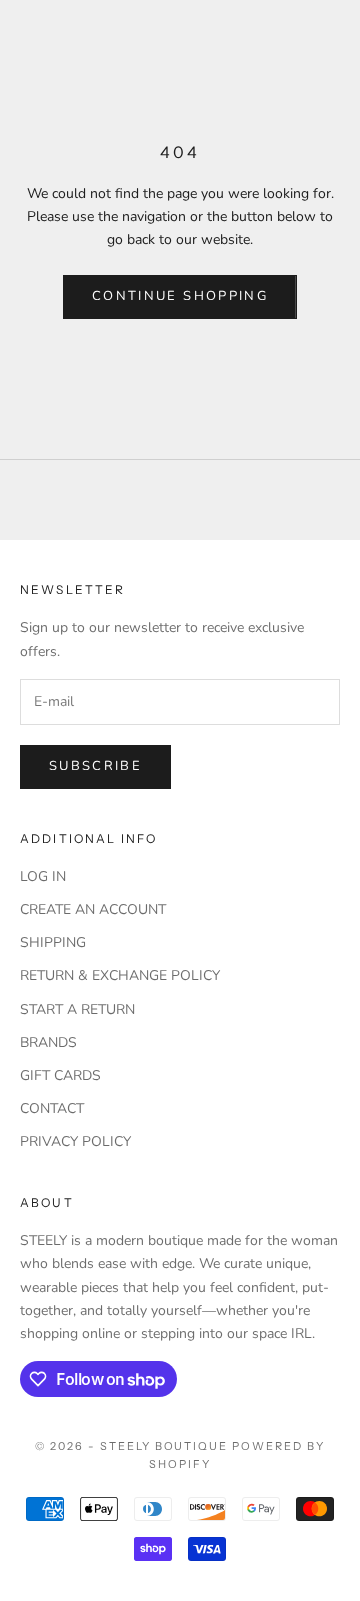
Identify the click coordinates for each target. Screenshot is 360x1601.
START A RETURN (77, 1009)
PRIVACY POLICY (75, 1141)
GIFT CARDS (60, 1075)
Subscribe (95, 766)
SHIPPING (53, 942)
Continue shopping (180, 296)
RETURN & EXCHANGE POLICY (120, 975)
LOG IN (43, 876)
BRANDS (48, 1042)
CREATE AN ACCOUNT (93, 909)
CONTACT (52, 1108)
